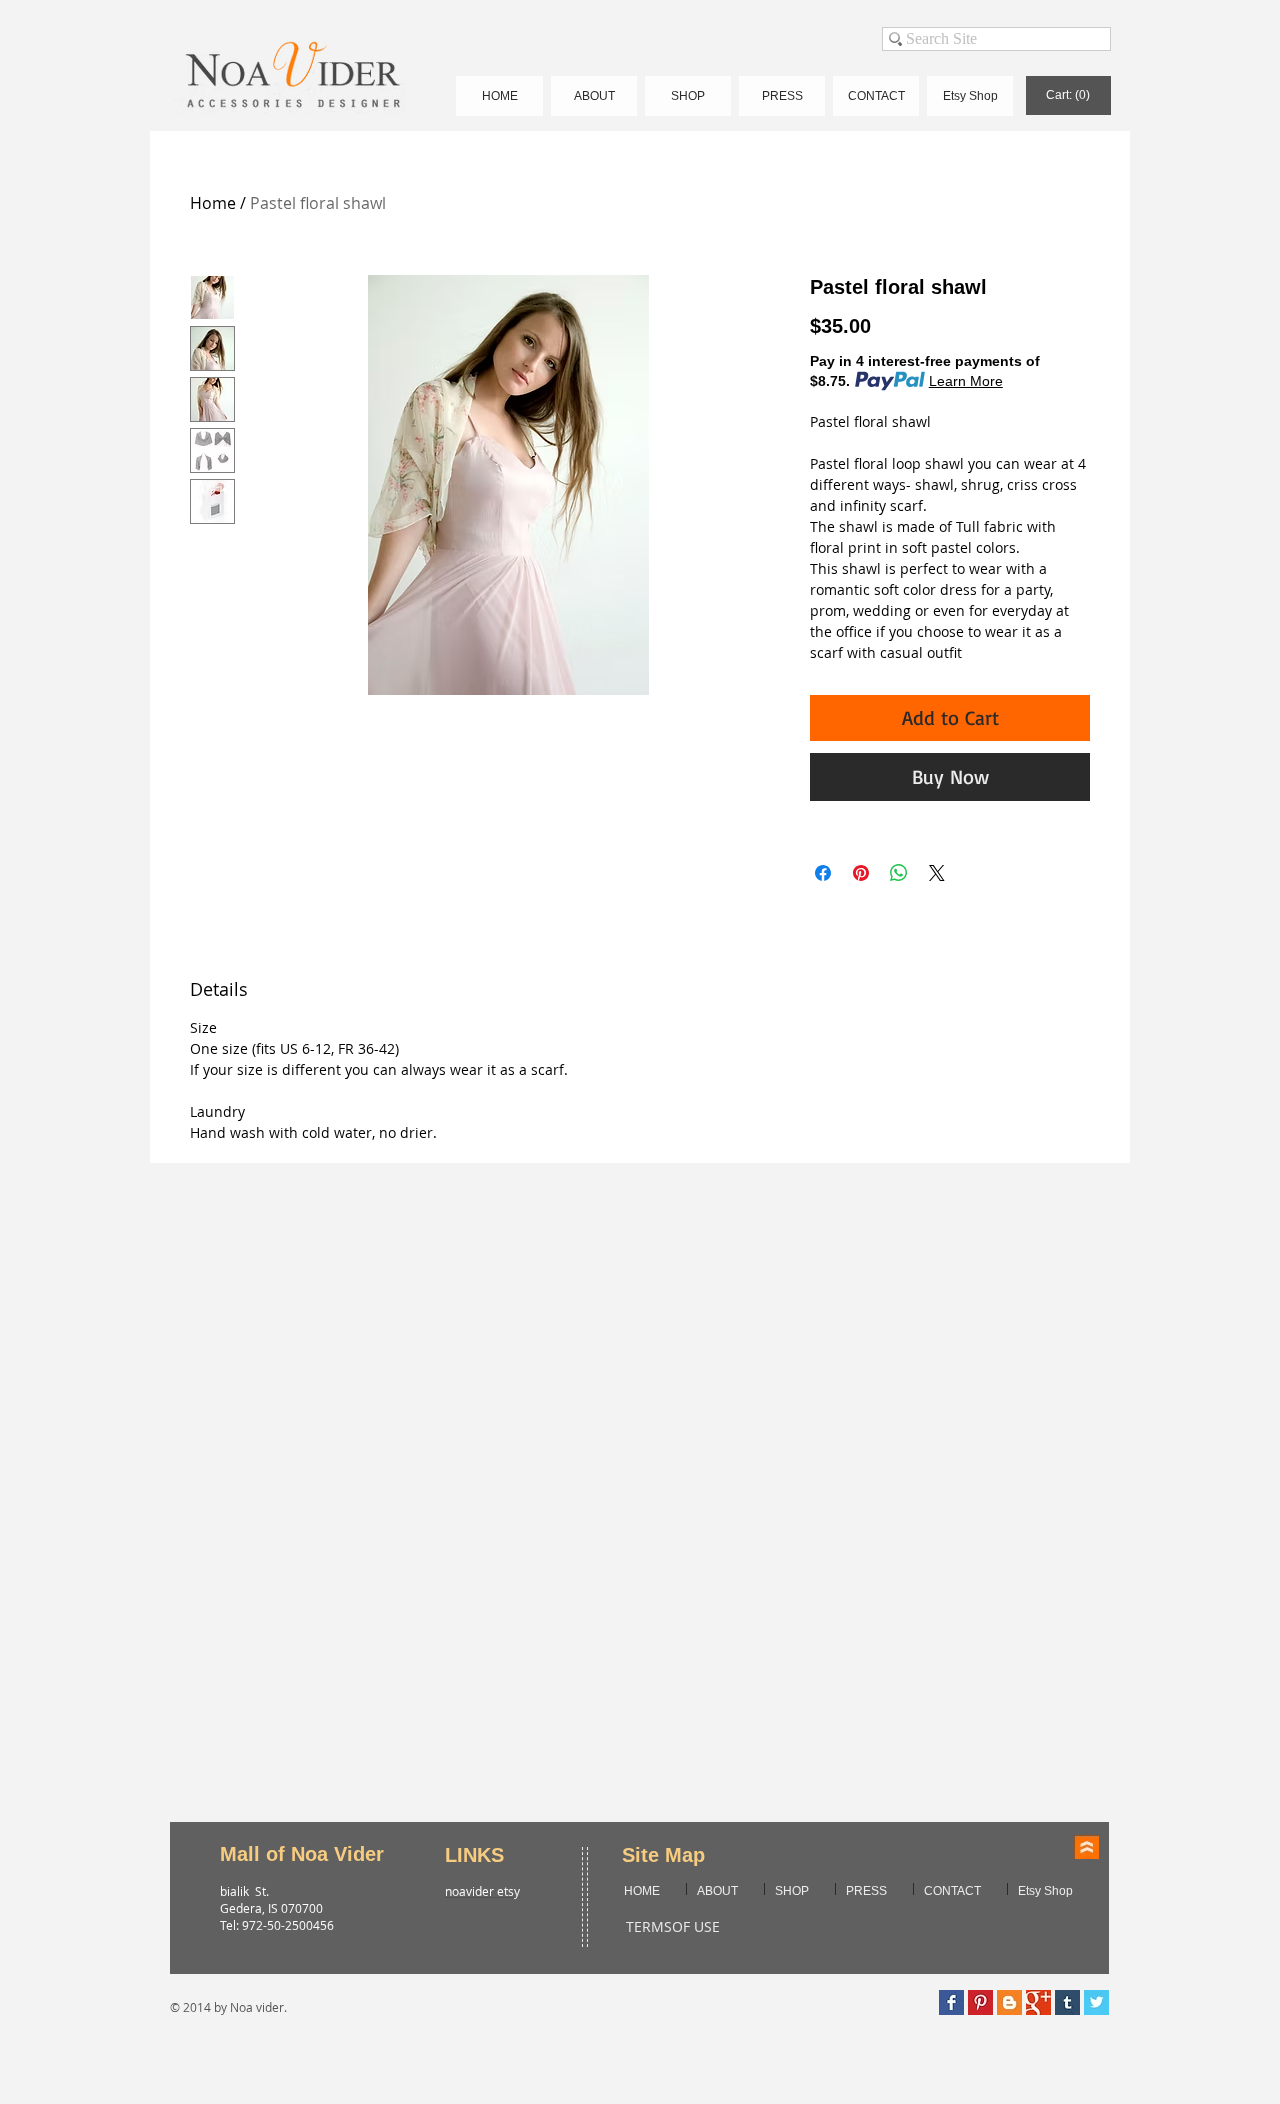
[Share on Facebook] (823, 873)
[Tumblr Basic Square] (1067, 2002)
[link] (1068, 95)
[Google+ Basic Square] (1038, 2002)
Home (213, 203)
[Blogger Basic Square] (1009, 2002)
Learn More (966, 381)
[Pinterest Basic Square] (980, 2002)
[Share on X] (937, 873)
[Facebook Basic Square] (951, 2002)
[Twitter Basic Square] (1096, 2002)
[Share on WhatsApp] (899, 873)
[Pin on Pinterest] (861, 873)
